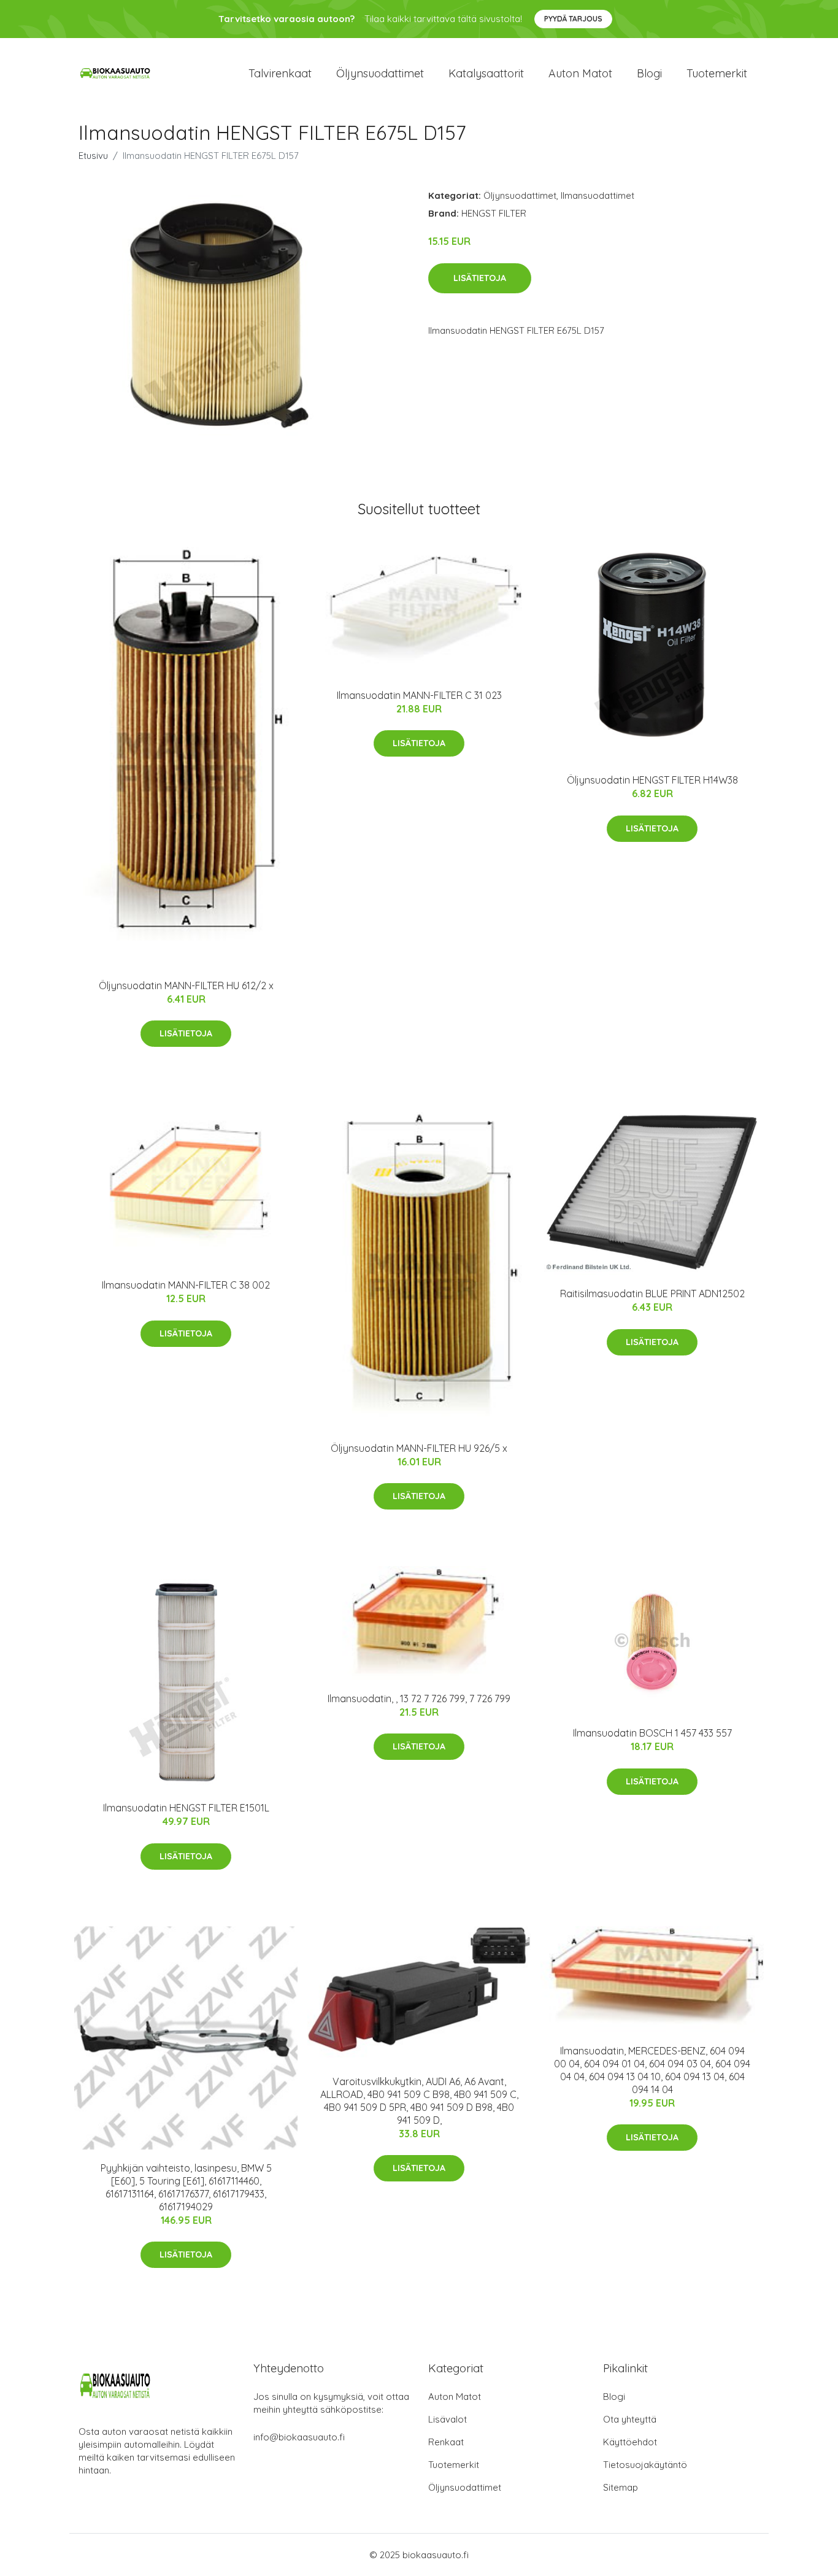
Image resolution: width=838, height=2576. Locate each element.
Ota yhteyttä (630, 2419)
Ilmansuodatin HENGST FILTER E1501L (186, 1808)
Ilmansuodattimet (598, 195)
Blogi (649, 73)
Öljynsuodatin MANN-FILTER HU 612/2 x (186, 985)
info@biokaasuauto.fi (299, 2437)
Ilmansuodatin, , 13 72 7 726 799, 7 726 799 (419, 1699)
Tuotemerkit (717, 73)
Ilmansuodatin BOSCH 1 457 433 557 (652, 1733)
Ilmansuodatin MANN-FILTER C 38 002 (186, 1285)
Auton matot (580, 73)
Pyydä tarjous (573, 19)
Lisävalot (448, 2419)
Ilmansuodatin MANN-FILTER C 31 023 (419, 695)
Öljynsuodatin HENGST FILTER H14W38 (652, 780)
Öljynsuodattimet (380, 73)
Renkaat (446, 2442)
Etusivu (93, 156)
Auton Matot (455, 2397)
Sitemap (621, 2487)
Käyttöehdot (630, 2442)
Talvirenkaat (280, 73)
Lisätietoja (480, 278)
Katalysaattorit (486, 73)
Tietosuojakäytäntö (645, 2465)
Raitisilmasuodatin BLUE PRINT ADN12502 (652, 1294)
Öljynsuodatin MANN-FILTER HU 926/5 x (419, 1448)
